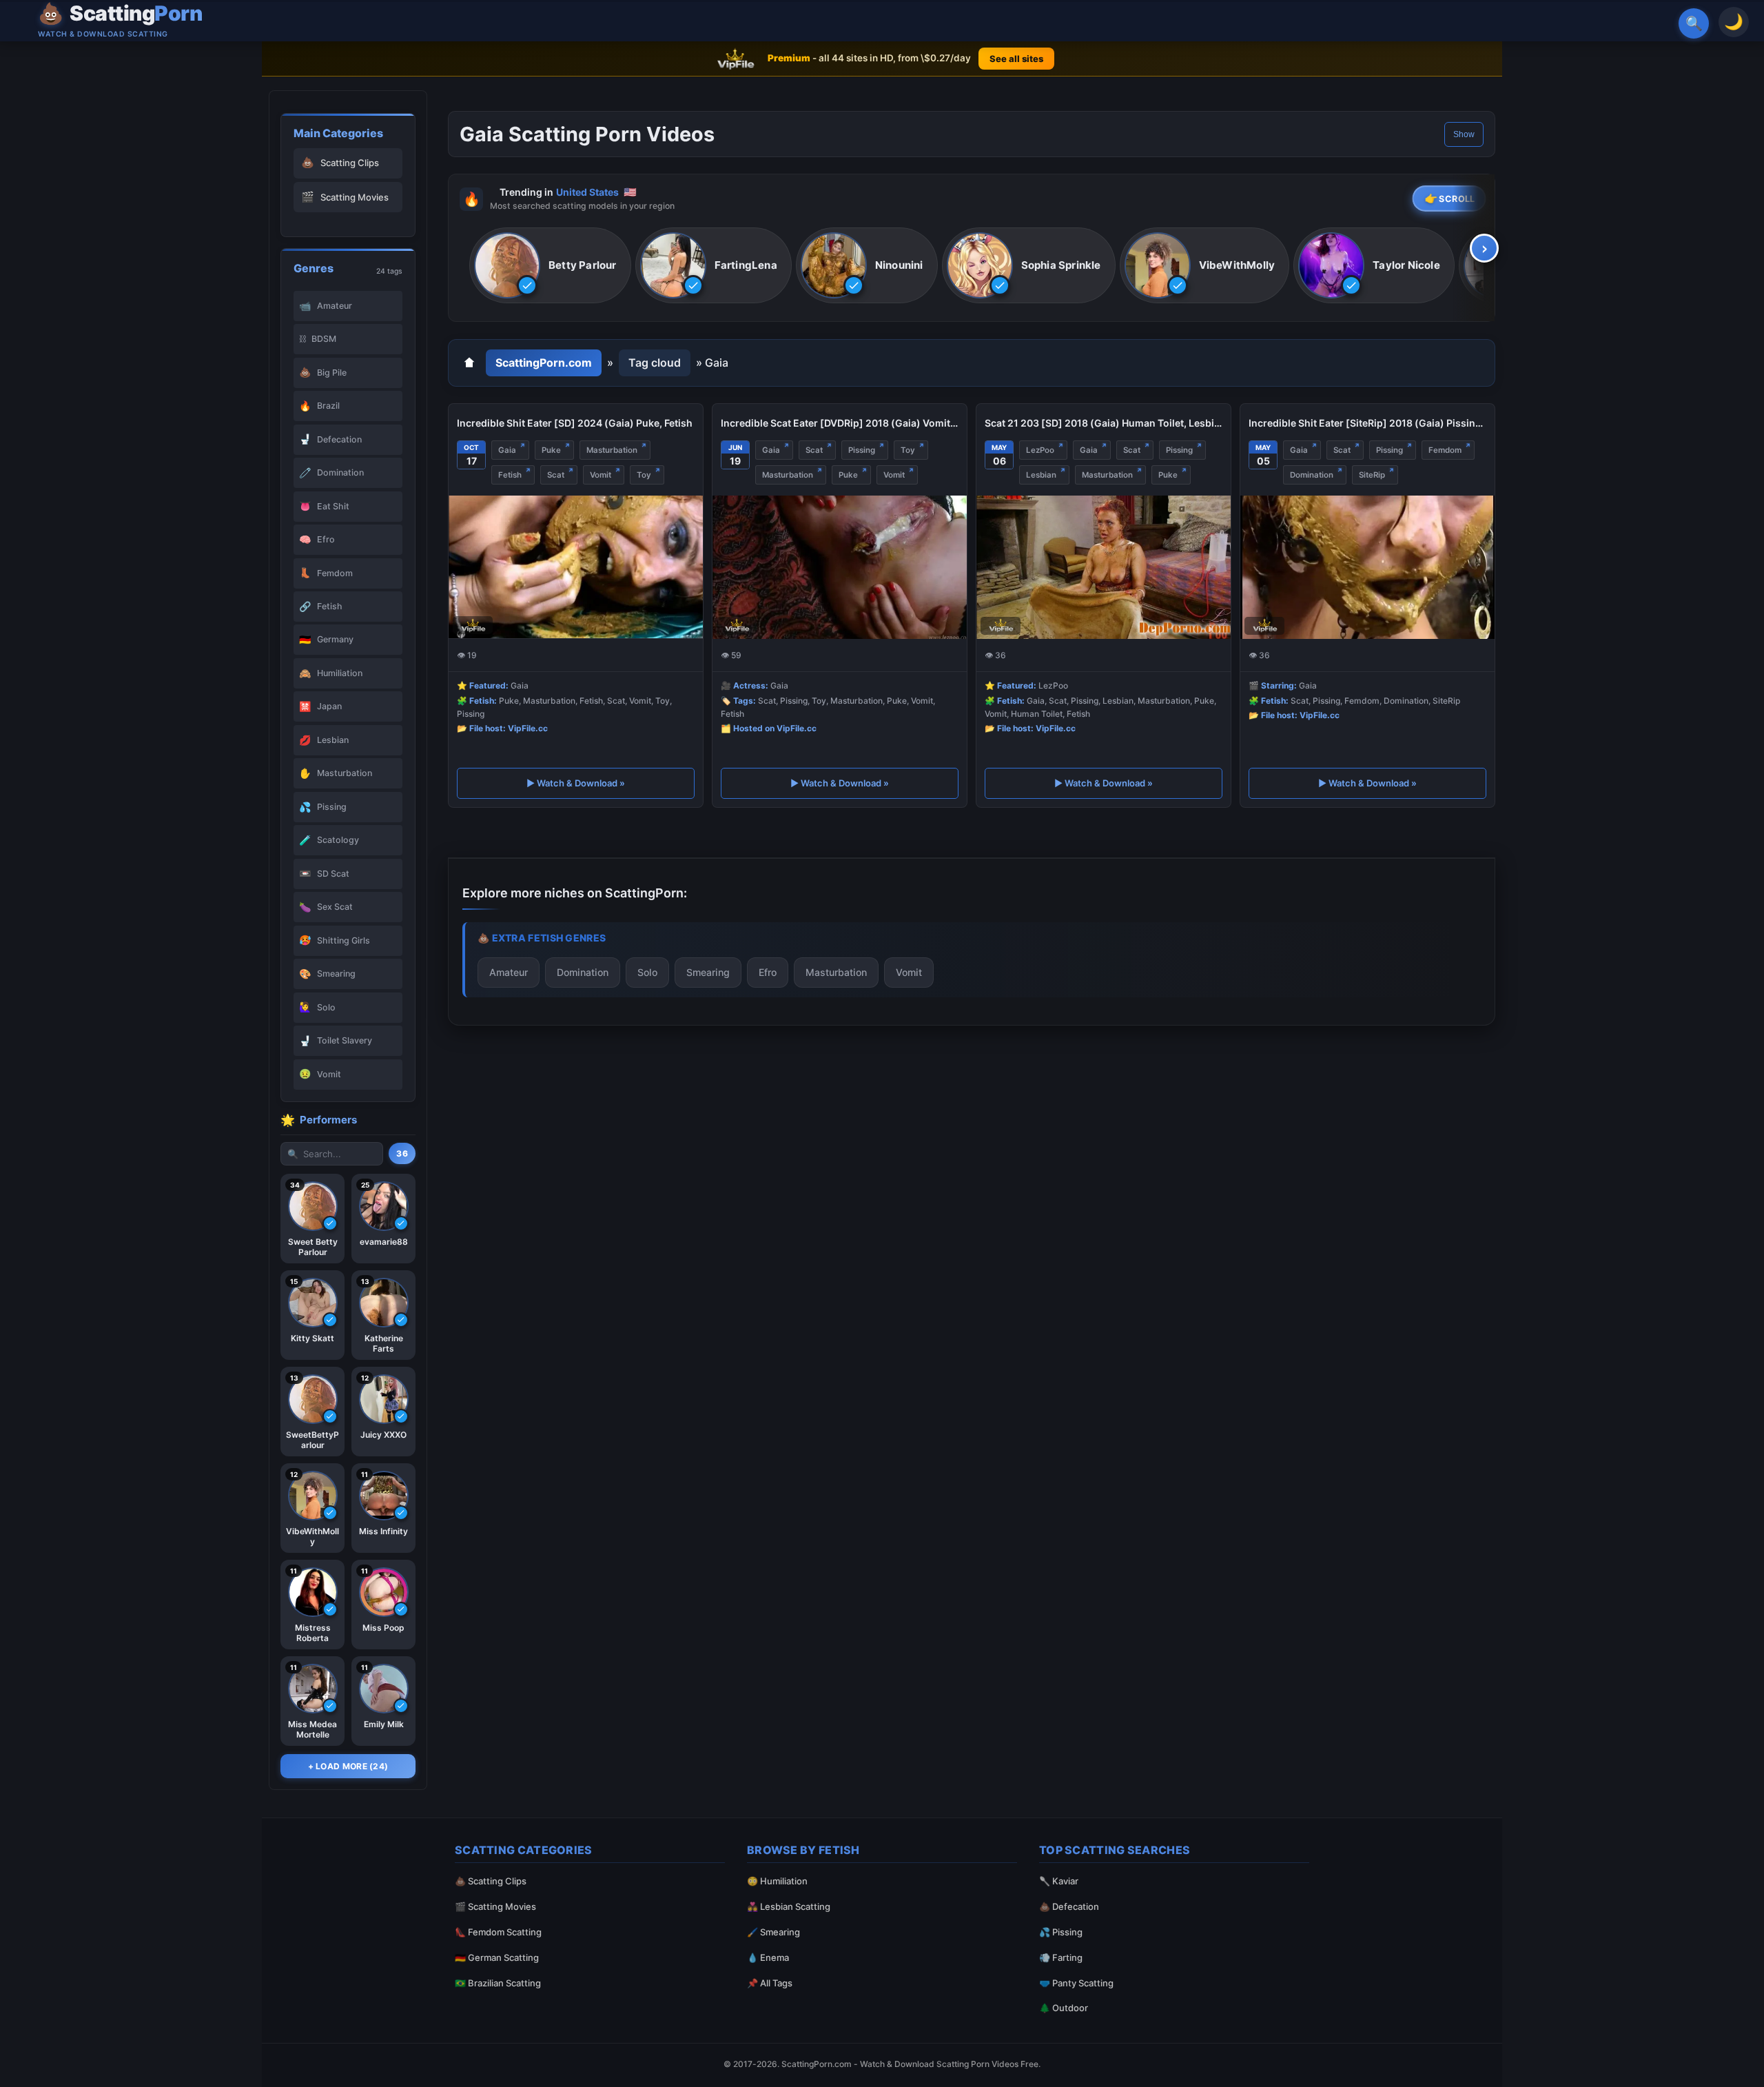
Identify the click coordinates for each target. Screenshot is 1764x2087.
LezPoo (1040, 450)
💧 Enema (768, 1957)
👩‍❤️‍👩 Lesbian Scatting (789, 1906)
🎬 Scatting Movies (495, 1906)
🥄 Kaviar (1059, 1881)
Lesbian (1041, 475)
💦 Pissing (1061, 1932)
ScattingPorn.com (544, 363)
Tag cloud (655, 363)
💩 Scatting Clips (491, 1881)
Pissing (862, 450)
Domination (1312, 475)
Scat (556, 475)
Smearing (708, 972)
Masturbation (612, 450)
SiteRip (1372, 475)
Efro (768, 972)
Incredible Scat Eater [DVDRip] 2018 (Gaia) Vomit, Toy (840, 423)
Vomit (601, 475)
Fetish (510, 475)
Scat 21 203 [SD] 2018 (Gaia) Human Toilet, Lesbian (1104, 423)
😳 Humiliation (777, 1881)
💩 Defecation (1069, 1906)
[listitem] (550, 266)
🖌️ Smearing (773, 1932)
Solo (647, 972)
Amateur (509, 972)
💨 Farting (1061, 1957)
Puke (551, 450)
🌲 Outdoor (1064, 2008)
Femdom (1445, 450)
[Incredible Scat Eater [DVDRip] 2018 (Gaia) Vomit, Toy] (840, 567)
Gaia (507, 450)
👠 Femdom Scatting (498, 1932)
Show (1464, 134)
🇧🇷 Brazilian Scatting (498, 1983)
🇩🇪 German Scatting (497, 1957)
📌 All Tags (770, 1983)
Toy (644, 475)
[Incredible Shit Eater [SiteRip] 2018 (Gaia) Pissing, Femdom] (1367, 567)
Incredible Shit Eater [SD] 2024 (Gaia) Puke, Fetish (575, 423)
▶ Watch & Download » (576, 784)
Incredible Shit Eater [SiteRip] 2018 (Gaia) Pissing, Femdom (1367, 423)
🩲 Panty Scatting (1076, 1983)
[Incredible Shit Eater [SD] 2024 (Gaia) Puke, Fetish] (576, 567)
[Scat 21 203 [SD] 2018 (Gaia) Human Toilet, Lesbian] (1104, 567)
